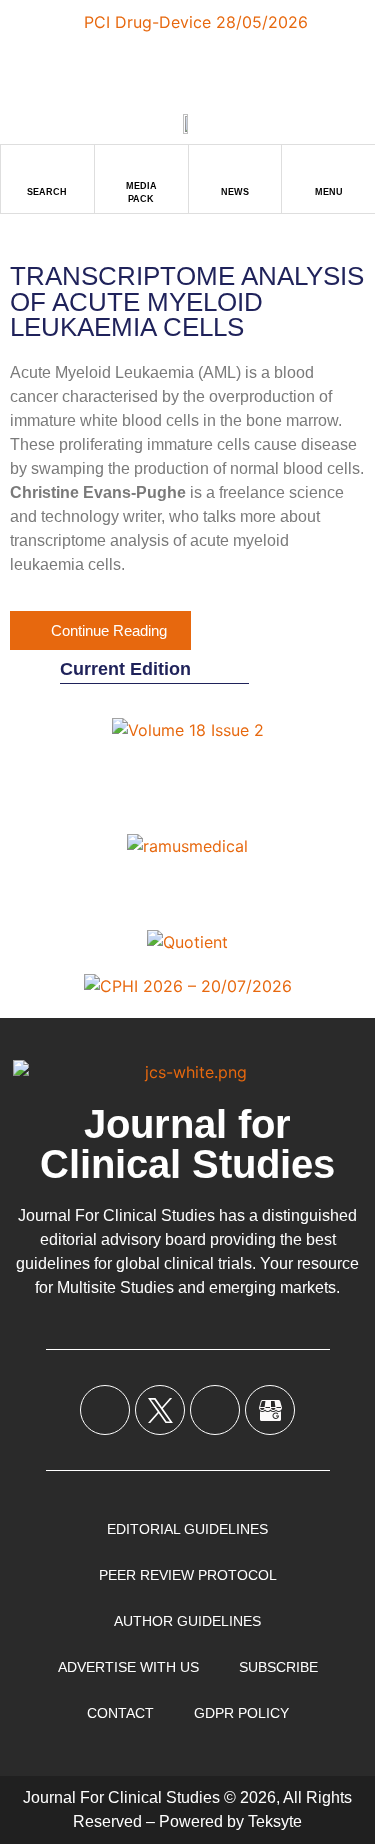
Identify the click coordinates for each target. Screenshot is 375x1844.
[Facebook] (105, 1410)
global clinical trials (184, 1263)
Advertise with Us (128, 1667)
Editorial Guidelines (187, 1529)
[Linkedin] (215, 1410)
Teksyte (275, 1821)
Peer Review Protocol (188, 1575)
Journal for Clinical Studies (187, 1144)
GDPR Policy (241, 1713)
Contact (120, 1713)
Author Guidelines (187, 1621)
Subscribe (278, 1667)
